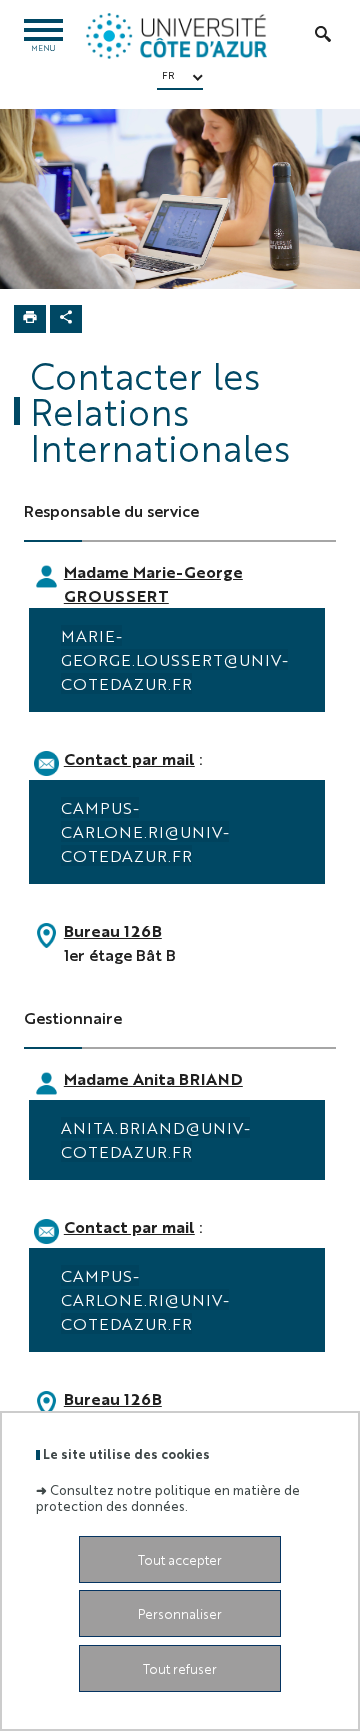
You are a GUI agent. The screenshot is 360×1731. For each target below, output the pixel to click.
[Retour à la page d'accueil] (176, 36)
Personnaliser (180, 1613)
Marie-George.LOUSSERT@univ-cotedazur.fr (174, 659)
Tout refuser (180, 1668)
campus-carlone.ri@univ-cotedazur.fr (145, 831)
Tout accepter (180, 1559)
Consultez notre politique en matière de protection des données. (168, 1497)
